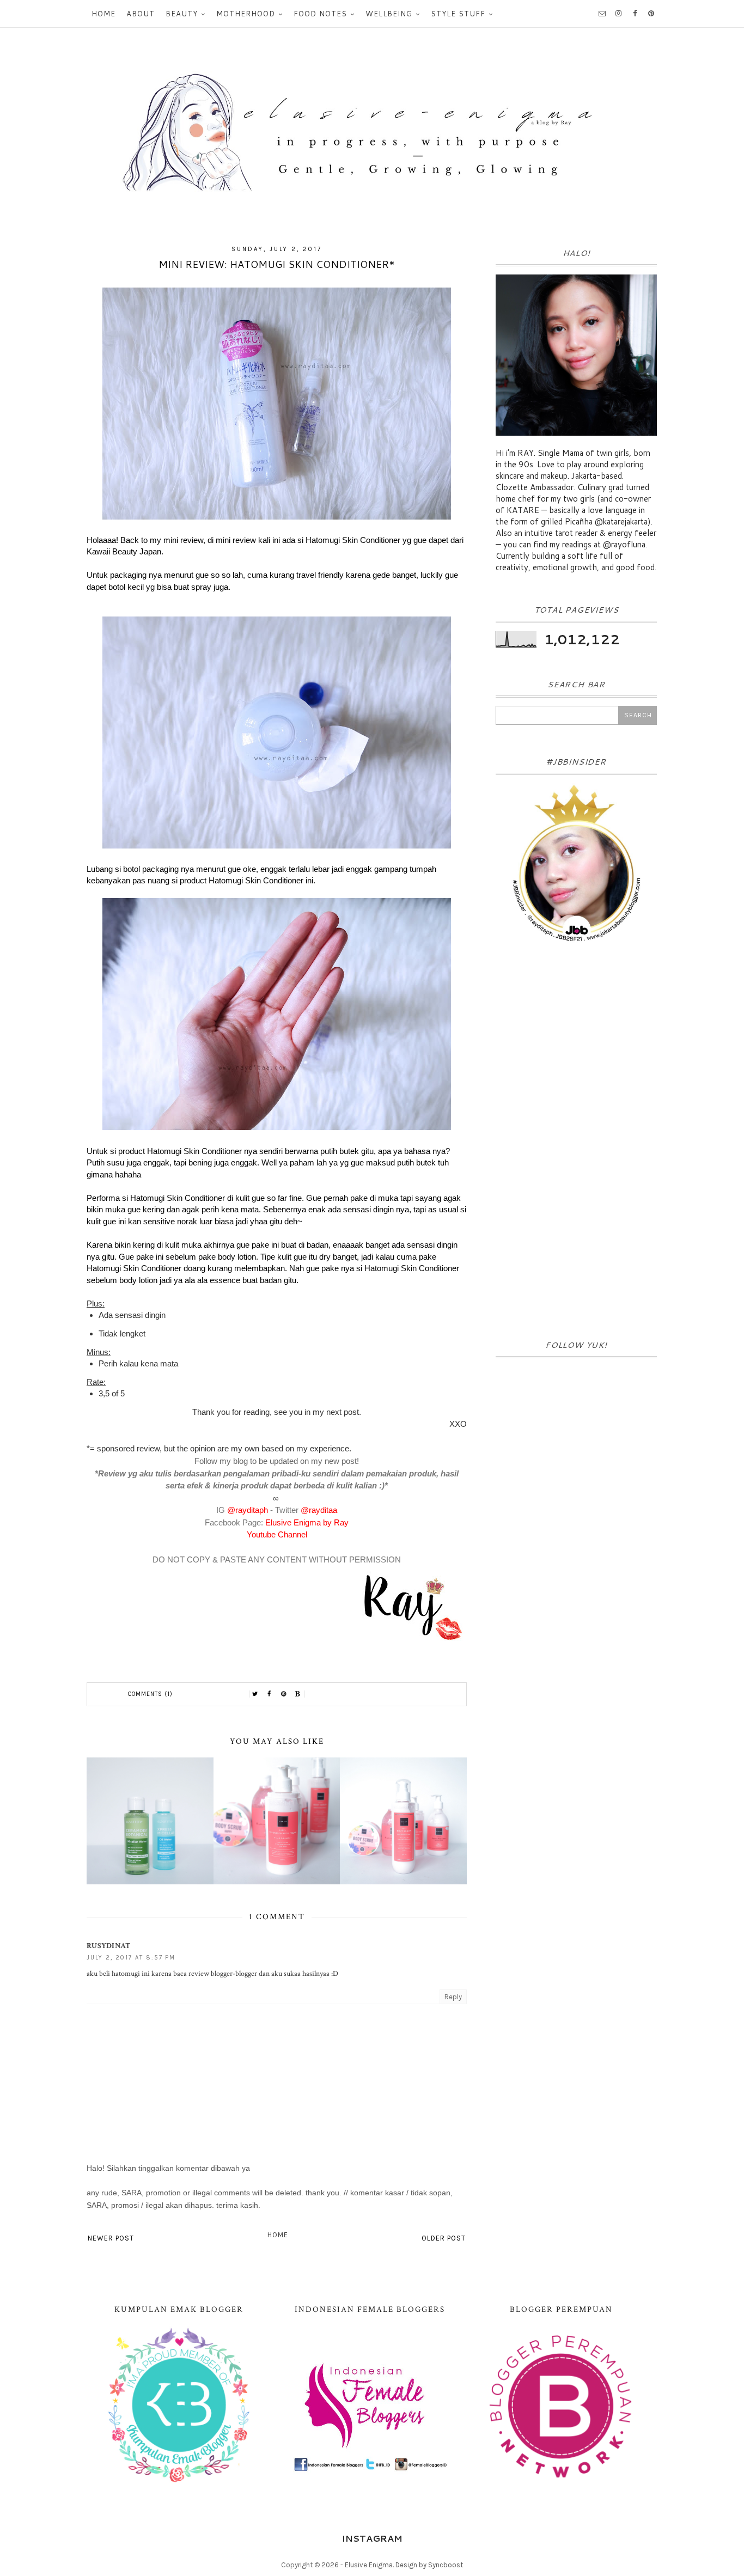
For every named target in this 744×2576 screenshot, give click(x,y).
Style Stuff (458, 14)
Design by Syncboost (429, 2565)
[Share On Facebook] (270, 1694)
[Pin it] (284, 1694)
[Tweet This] (255, 1694)
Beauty (182, 14)
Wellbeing (389, 14)
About (141, 14)
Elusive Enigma (369, 2565)
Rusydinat (109, 1946)
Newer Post (111, 2238)
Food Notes (320, 14)
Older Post (444, 2238)
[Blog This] (298, 1694)
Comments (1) (150, 1694)
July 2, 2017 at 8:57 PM (131, 1958)
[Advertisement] (576, 1145)
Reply (453, 1997)
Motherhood (246, 14)
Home (103, 14)
